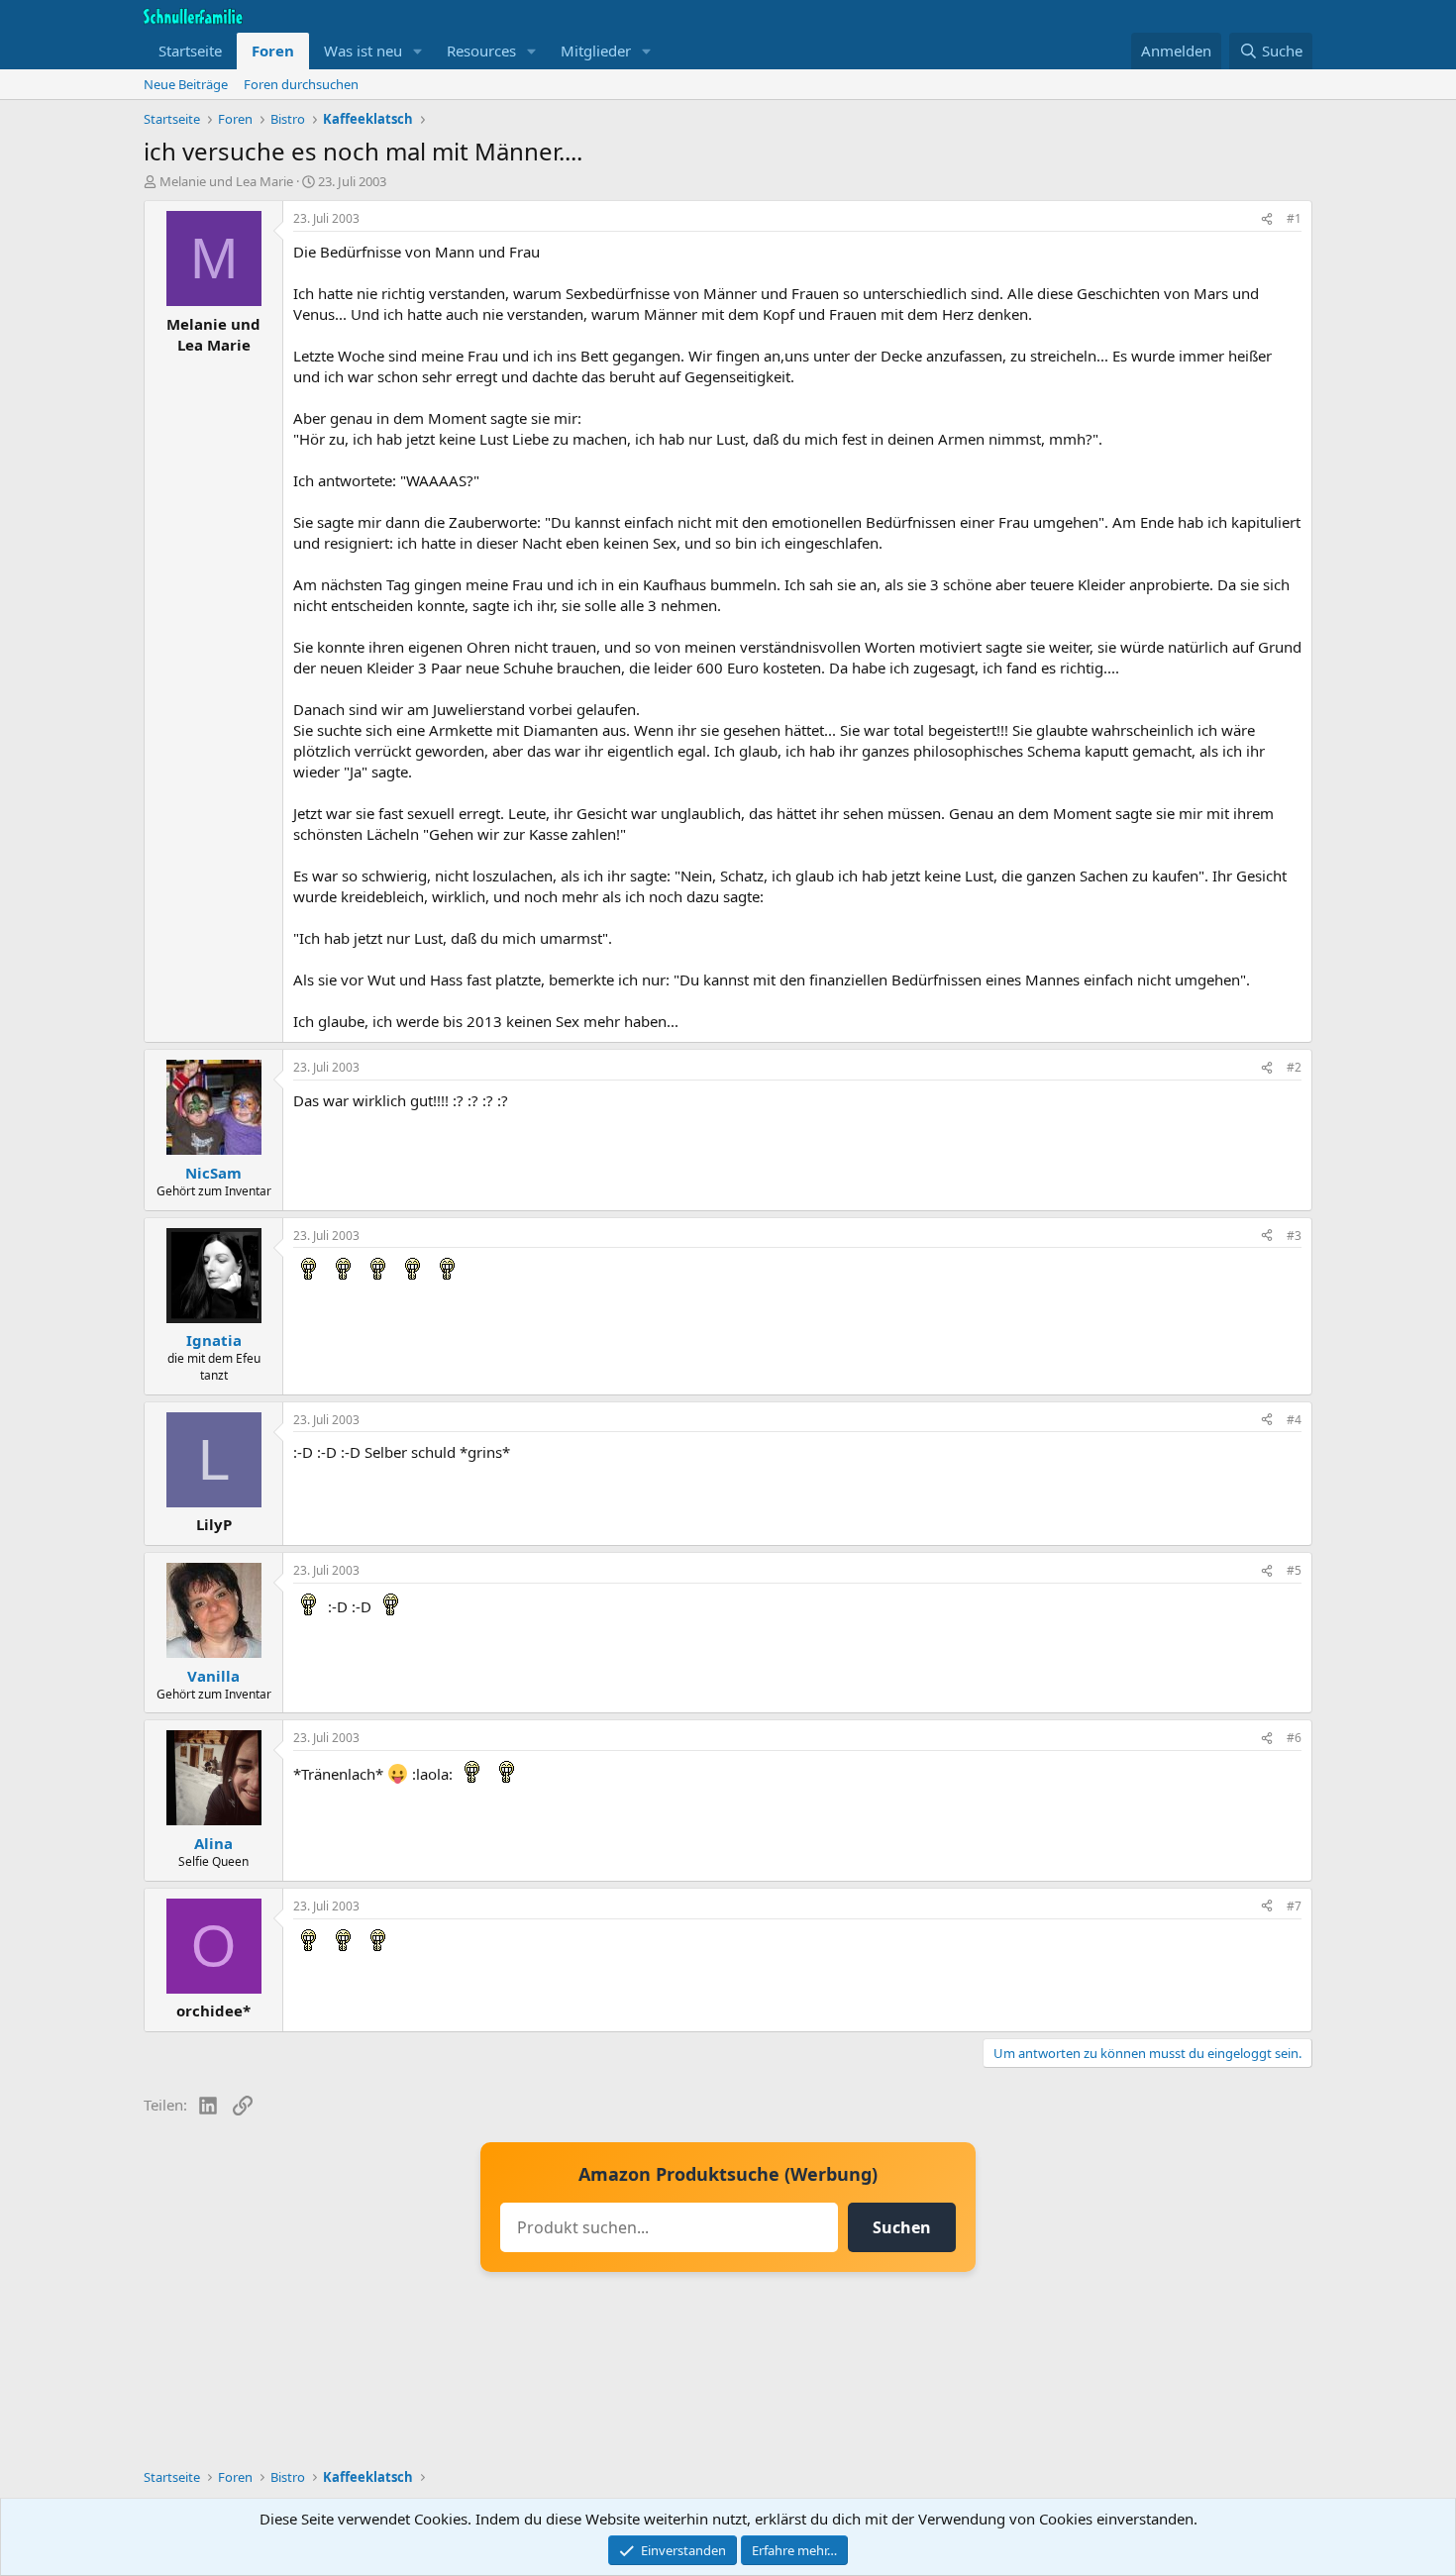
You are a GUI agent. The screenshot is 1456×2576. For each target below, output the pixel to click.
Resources (481, 51)
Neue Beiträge (186, 84)
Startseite (190, 51)
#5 (1294, 1570)
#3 (1294, 1236)
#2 (1294, 1067)
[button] (418, 51)
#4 (1294, 1420)
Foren (273, 51)
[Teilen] (1267, 219)
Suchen (902, 2227)
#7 (1294, 1906)
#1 (1294, 218)
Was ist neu (363, 51)
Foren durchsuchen (301, 84)
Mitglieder (596, 51)
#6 (1294, 1738)
